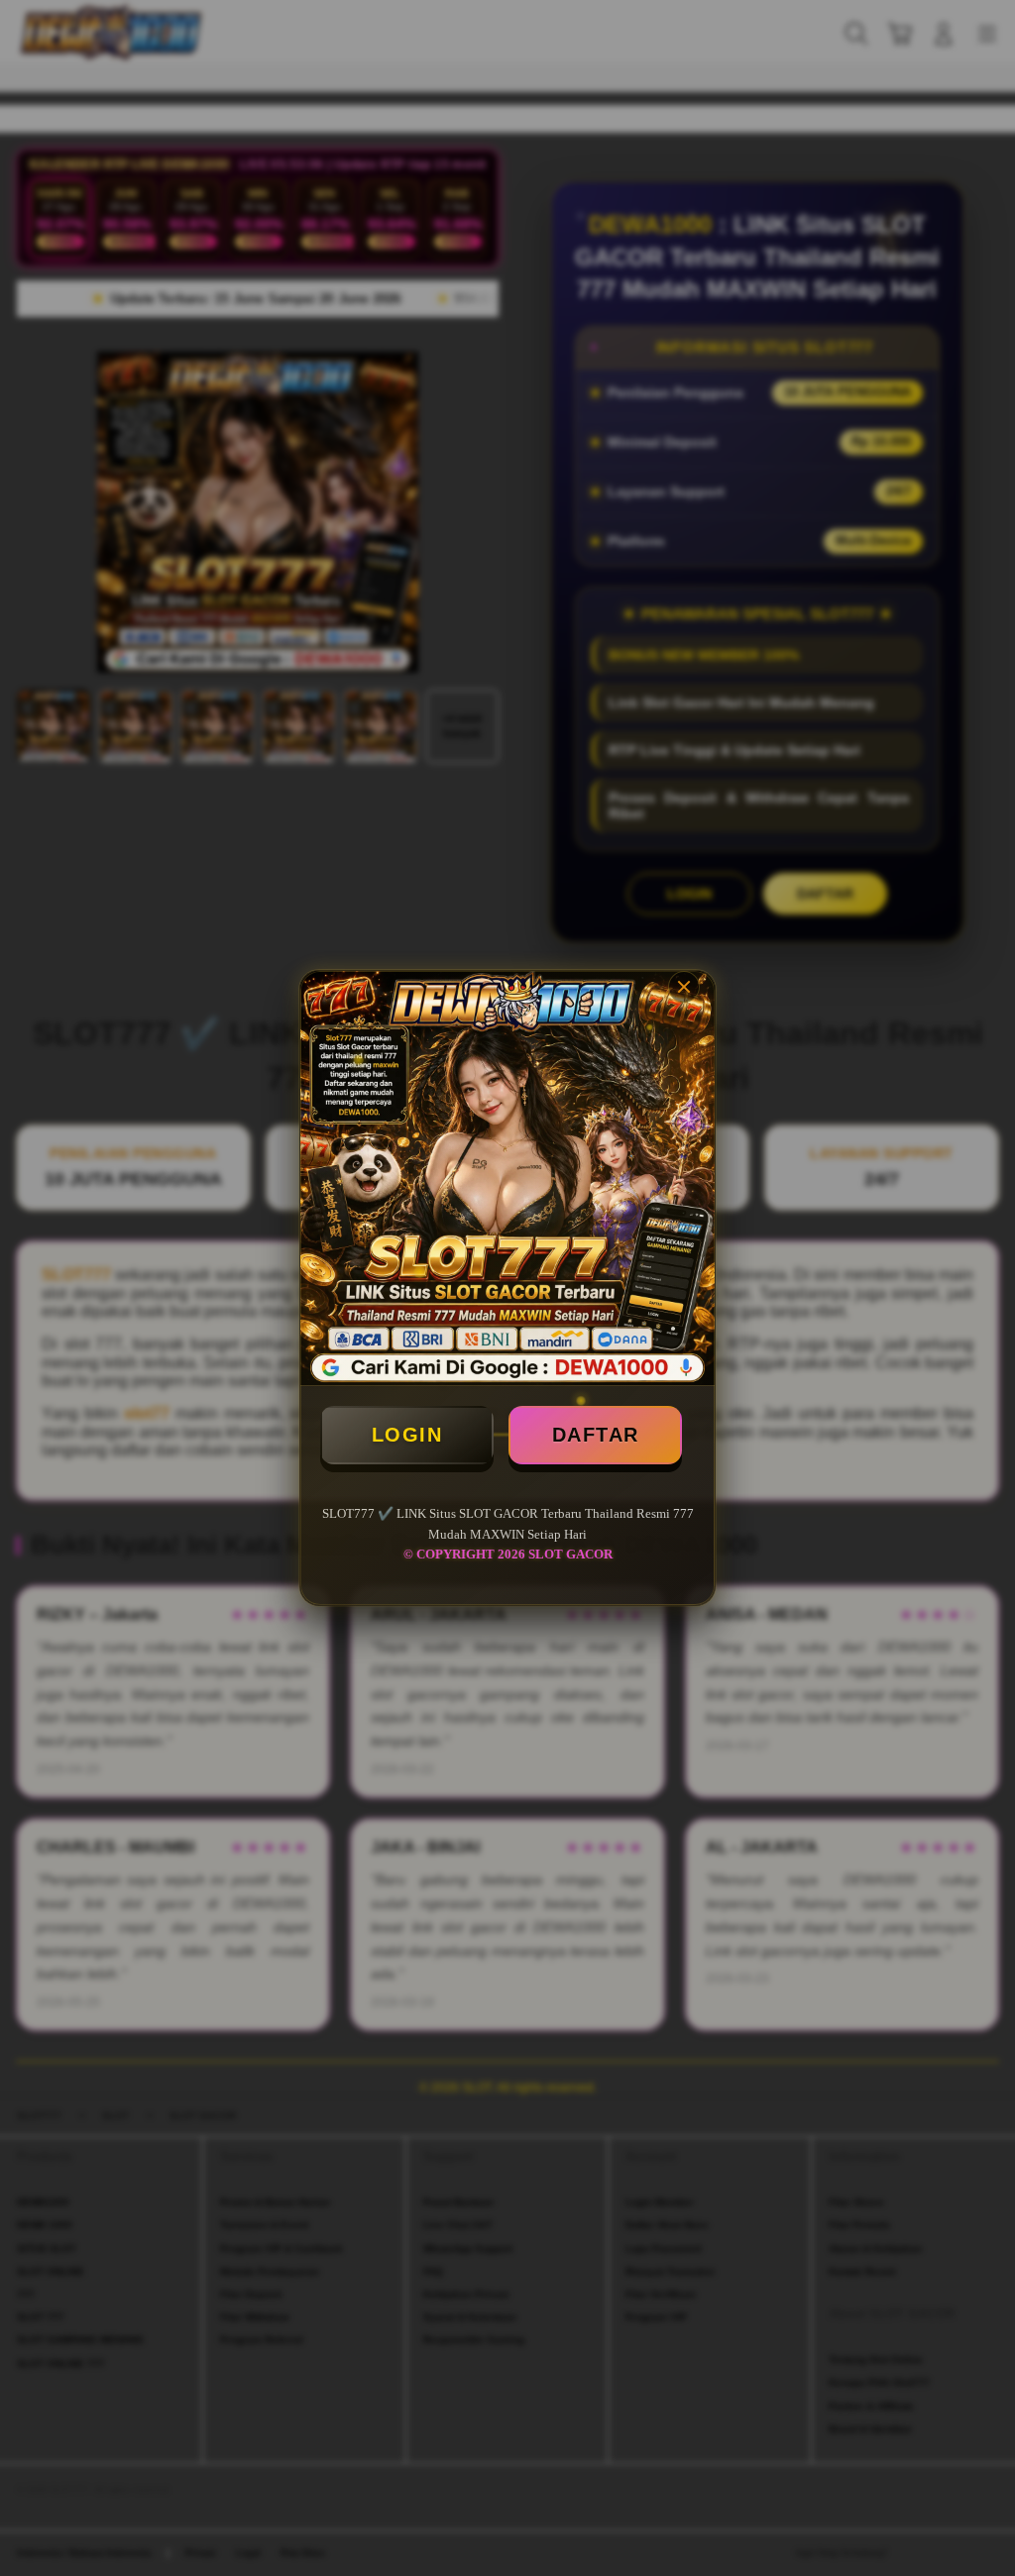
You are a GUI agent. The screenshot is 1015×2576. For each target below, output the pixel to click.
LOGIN (407, 1435)
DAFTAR (596, 1435)
